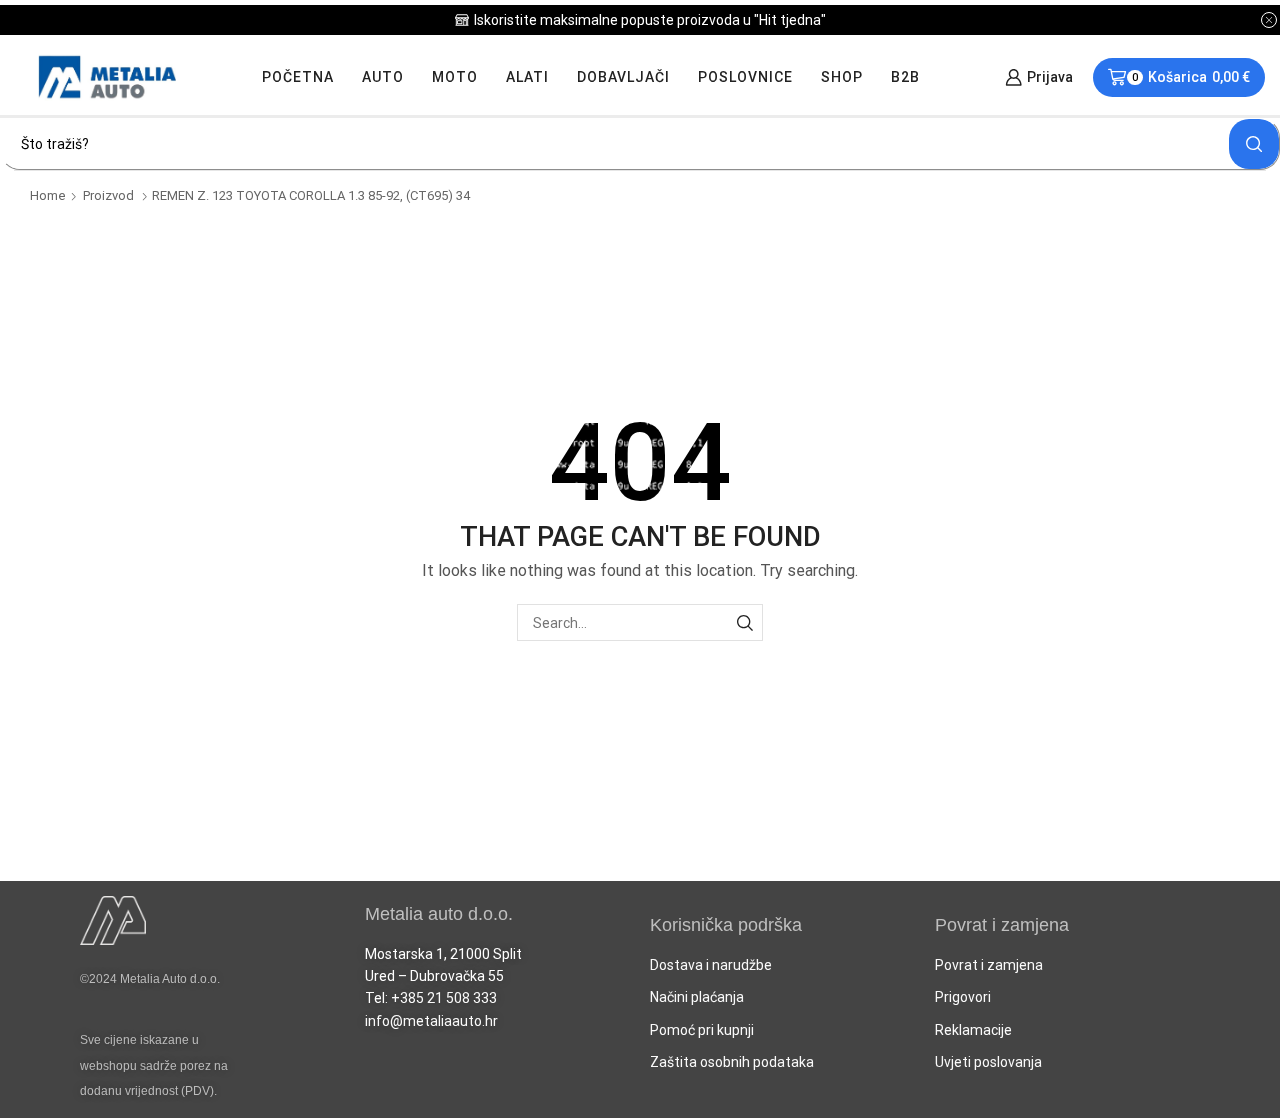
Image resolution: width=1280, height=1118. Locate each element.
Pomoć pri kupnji (702, 1030)
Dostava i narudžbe (711, 965)
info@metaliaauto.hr (431, 1021)
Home (48, 195)
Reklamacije (973, 1030)
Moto (455, 77)
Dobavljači (623, 77)
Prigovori (963, 997)
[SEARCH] (744, 622)
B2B (905, 77)
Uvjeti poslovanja (988, 1062)
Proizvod (108, 195)
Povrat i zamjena (989, 965)
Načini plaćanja (697, 997)
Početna (298, 77)
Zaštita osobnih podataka (732, 1062)
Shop (842, 77)
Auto (383, 77)
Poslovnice (745, 77)
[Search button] (1254, 144)
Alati (527, 77)
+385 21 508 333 (444, 998)
